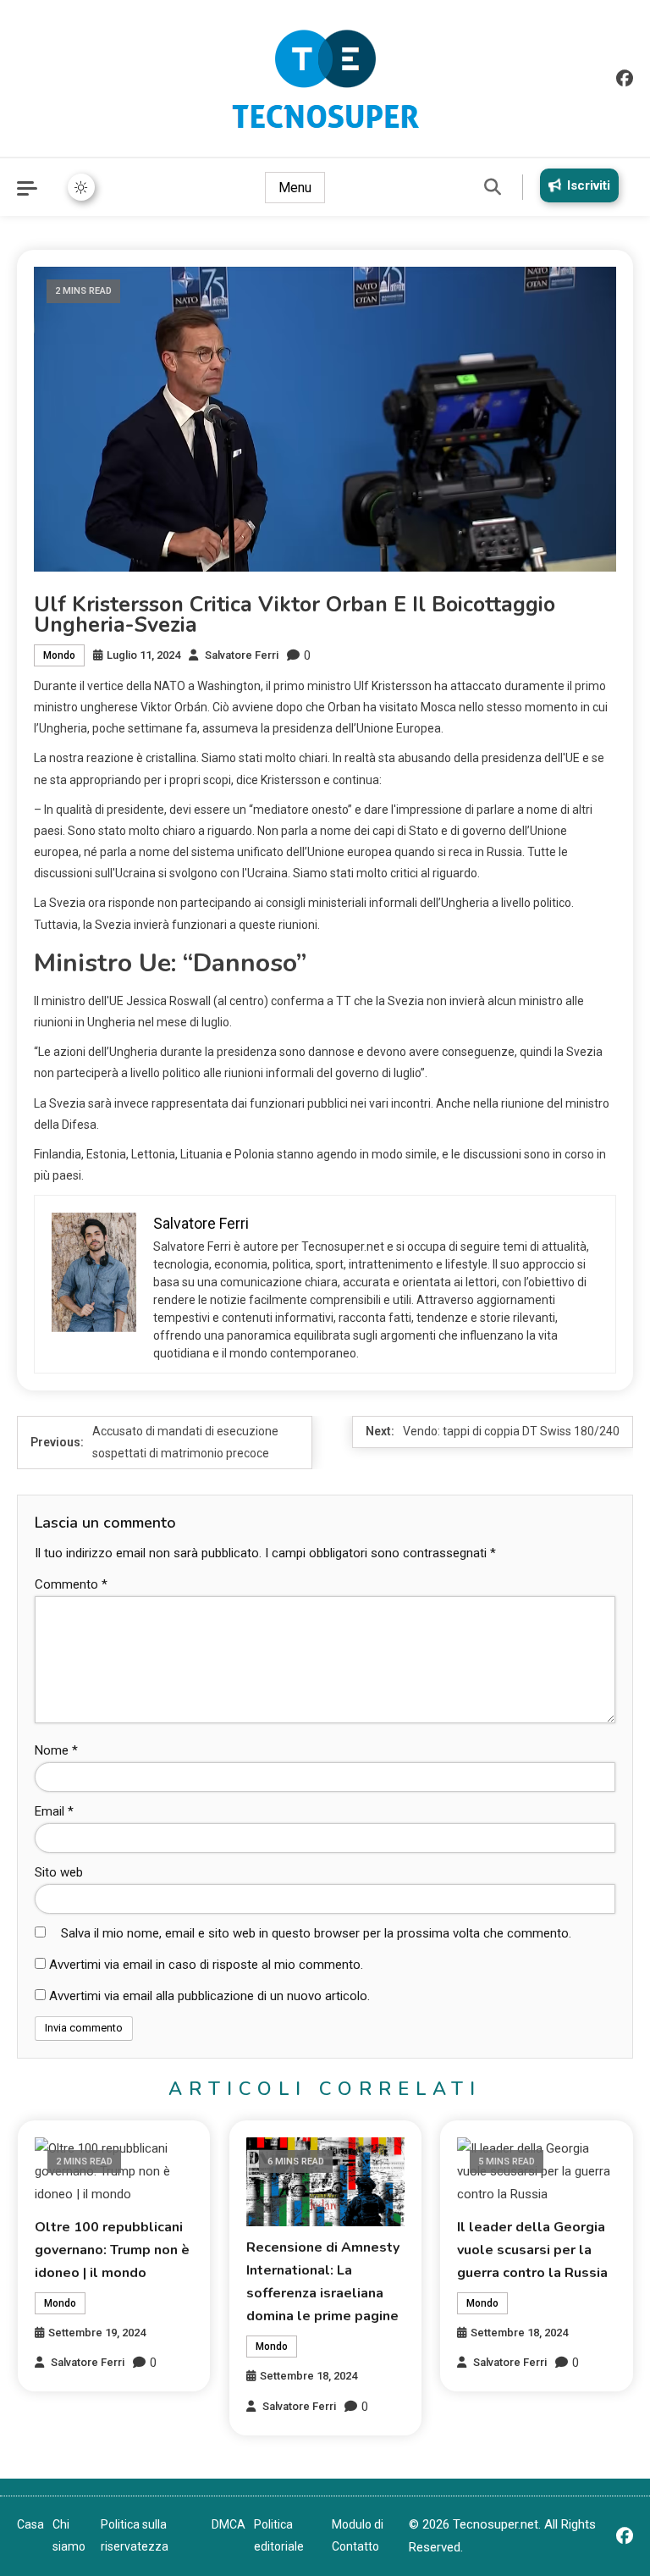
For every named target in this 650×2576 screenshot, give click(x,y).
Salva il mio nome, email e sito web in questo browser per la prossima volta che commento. (316, 1933)
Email (54, 1811)
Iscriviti (589, 185)
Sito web (59, 1872)
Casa (30, 2524)
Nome (56, 1750)
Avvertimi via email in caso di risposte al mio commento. (206, 1965)
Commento (71, 1584)
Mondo (59, 655)
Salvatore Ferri (242, 655)
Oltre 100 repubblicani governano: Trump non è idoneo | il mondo (112, 2250)
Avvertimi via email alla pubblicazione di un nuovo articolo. (209, 1996)
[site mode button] (81, 187)
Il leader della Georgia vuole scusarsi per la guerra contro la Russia (532, 2250)
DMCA (229, 2524)
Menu (295, 188)
